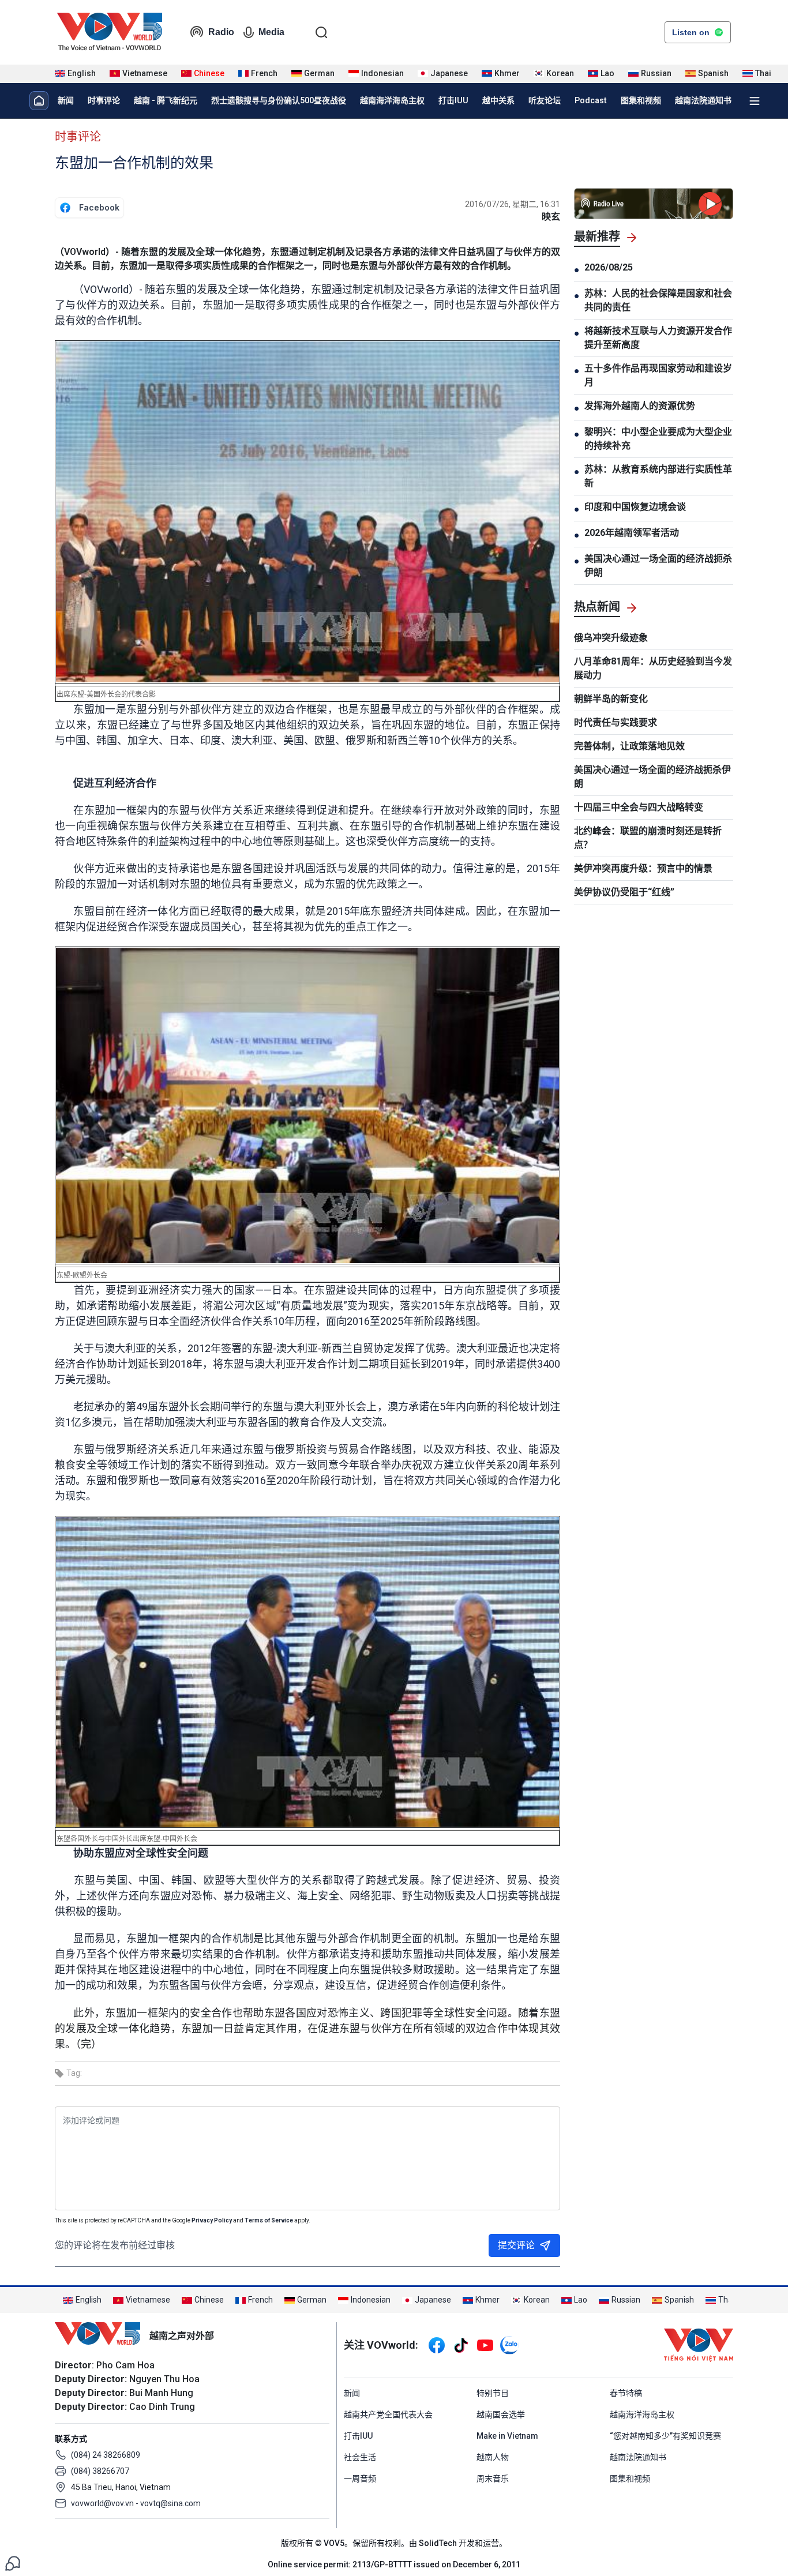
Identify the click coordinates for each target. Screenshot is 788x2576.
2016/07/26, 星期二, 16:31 (513, 204)
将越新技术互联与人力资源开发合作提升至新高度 (658, 338)
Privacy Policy (212, 2220)
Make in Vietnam (507, 2436)
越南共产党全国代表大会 (388, 2414)
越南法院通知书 (703, 100)
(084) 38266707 (100, 2471)
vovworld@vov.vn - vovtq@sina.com (136, 2503)
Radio (221, 32)
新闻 (66, 100)
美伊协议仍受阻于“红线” (624, 892)
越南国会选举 (501, 2414)
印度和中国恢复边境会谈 (635, 507)
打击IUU (453, 100)
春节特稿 (626, 2393)
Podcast (591, 100)
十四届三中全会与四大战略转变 (639, 807)
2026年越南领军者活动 (632, 533)
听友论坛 (545, 100)
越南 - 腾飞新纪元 (166, 100)
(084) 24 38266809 (106, 2455)
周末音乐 (493, 2479)
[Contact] (13, 2562)
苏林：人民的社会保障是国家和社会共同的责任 (658, 300)
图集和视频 (641, 100)
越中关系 (498, 100)
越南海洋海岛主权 (392, 100)
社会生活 (360, 2457)
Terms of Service (269, 2220)
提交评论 (516, 2245)
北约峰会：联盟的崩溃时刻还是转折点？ (648, 838)
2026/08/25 (609, 267)
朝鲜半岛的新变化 (611, 699)
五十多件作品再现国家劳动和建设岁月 (658, 375)
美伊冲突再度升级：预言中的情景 (643, 868)
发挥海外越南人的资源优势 (640, 406)
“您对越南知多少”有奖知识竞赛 (665, 2436)
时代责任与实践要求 (616, 722)
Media (271, 32)
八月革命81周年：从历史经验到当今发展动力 (653, 668)
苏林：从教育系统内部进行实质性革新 (658, 476)
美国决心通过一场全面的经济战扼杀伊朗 (658, 566)
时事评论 (104, 100)
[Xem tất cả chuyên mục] (755, 101)
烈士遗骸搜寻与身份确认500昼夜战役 (279, 100)
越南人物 (493, 2457)
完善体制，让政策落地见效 (629, 746)
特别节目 (493, 2393)
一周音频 (360, 2479)
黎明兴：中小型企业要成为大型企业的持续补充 (658, 439)
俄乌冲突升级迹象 (611, 638)
